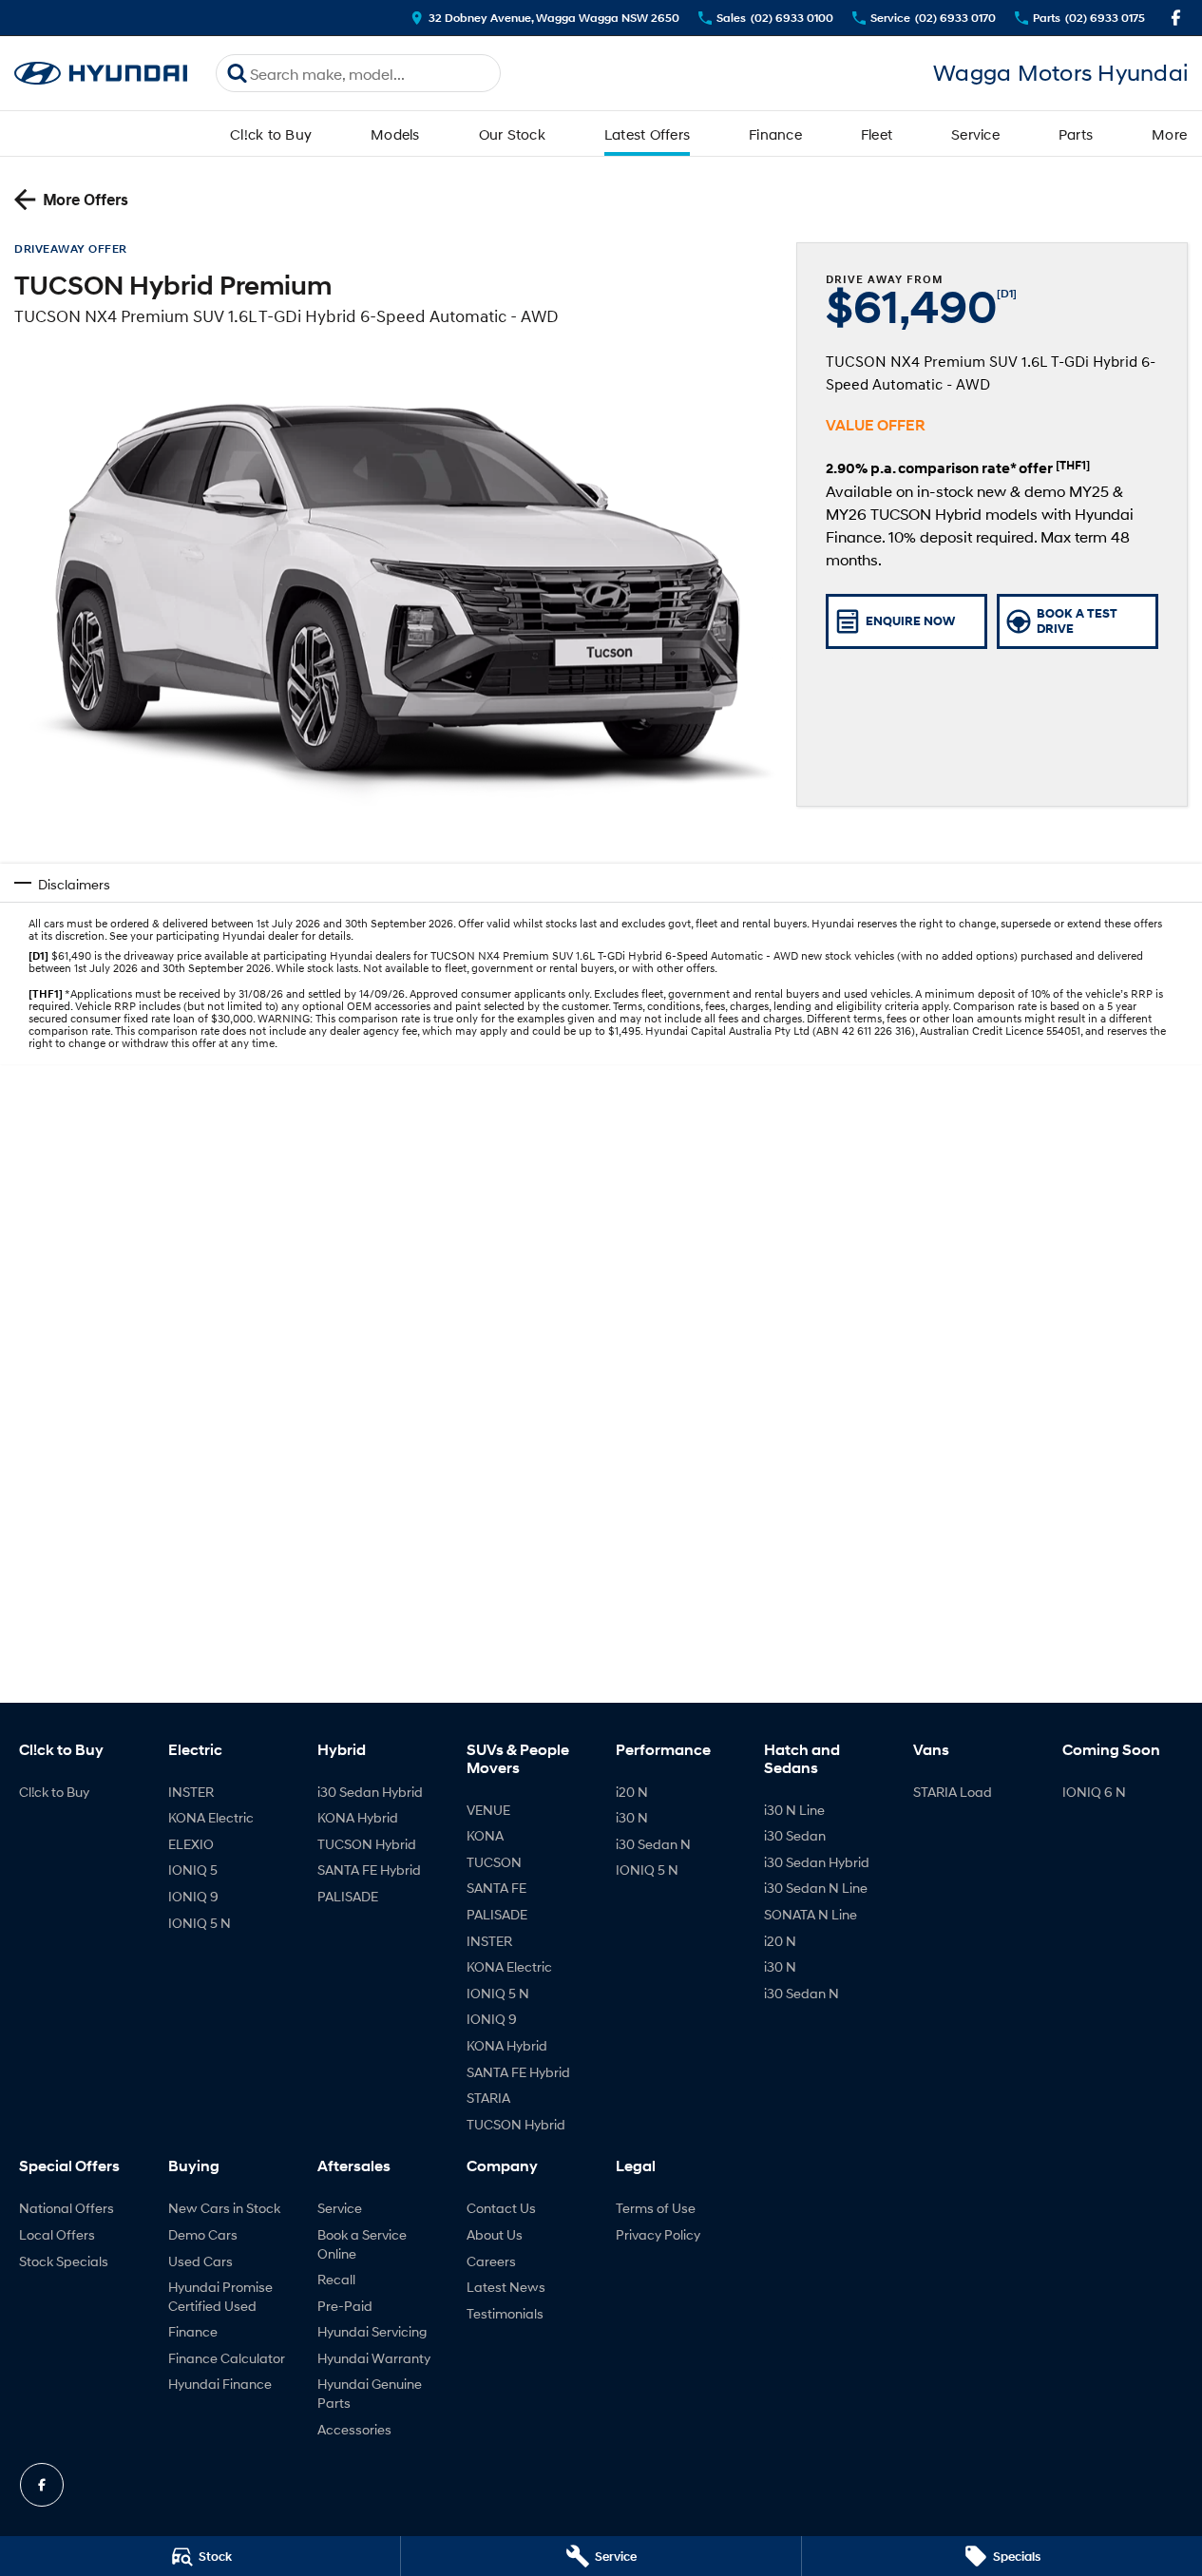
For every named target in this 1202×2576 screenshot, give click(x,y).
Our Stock (512, 134)
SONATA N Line (811, 1914)
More (1169, 134)
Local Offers (57, 2234)
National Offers (67, 2208)
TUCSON (494, 1862)
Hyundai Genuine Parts (370, 2393)
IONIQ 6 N (1094, 1792)
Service (975, 134)
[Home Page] (101, 74)
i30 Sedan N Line (816, 1888)
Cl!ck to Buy (271, 134)
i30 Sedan (795, 1835)
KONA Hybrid (358, 1817)
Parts (1076, 134)
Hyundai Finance (220, 2384)
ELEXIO (191, 1844)
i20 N (632, 1792)
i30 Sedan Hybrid (370, 1792)
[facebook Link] (1176, 18)
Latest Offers (647, 134)
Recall (336, 2279)
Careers (491, 2261)
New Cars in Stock (224, 2208)
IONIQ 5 (193, 1870)
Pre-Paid (345, 2306)
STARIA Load (953, 1792)
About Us (495, 2234)
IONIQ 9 (193, 1896)
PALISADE (348, 1896)
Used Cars (200, 2261)
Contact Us (501, 2208)
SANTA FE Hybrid (369, 1870)
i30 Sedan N (653, 1844)
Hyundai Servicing (372, 2331)
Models (395, 134)
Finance (775, 134)
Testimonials (505, 2313)
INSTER (191, 1792)
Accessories (354, 2429)
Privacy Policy (658, 2234)
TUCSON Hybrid (367, 1844)
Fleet (877, 134)
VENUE (488, 1810)
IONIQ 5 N (200, 1923)
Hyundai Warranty (374, 2358)
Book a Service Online (362, 2244)
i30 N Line (794, 1810)
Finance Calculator (227, 2358)
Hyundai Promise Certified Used (220, 2296)
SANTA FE (496, 1888)
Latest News (506, 2287)
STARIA (488, 2098)
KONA (485, 1835)
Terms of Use (656, 2208)
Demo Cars (203, 2234)
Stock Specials (64, 2261)
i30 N (632, 1817)
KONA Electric (211, 1817)
